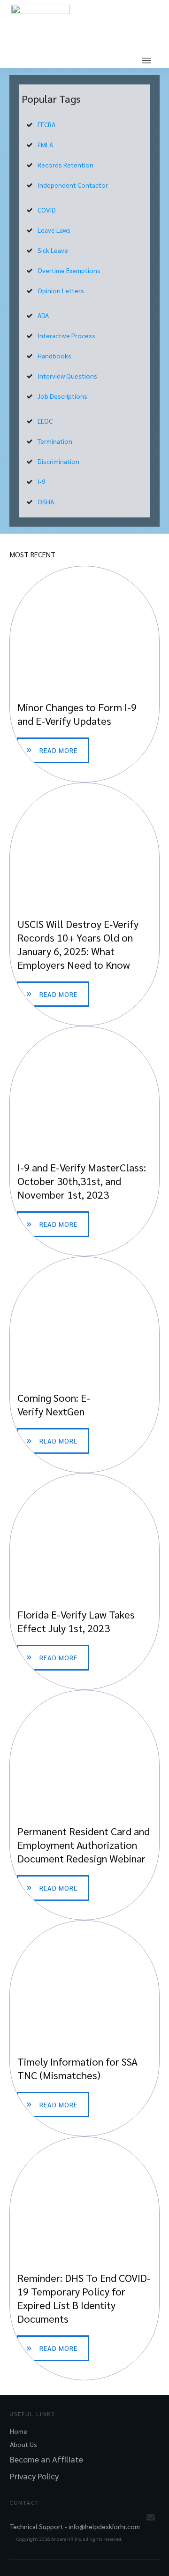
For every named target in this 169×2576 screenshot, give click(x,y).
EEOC (45, 421)
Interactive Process (66, 335)
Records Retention (65, 165)
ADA (43, 315)
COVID (47, 210)
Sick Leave (53, 250)
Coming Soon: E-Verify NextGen (84, 1365)
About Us (23, 2444)
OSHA (46, 502)
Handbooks (54, 356)
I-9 (42, 481)
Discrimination (58, 461)
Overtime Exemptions (69, 270)
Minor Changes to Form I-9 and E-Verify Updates (84, 674)
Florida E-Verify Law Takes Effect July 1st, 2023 (84, 1581)
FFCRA (46, 124)
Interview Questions (67, 376)
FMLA (45, 144)
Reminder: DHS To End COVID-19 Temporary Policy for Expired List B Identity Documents (84, 2258)
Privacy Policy (34, 2476)
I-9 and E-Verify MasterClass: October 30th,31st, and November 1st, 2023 (84, 1141)
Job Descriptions (62, 396)
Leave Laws (54, 230)
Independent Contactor (73, 185)
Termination (55, 441)
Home (19, 2431)
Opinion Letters (61, 290)
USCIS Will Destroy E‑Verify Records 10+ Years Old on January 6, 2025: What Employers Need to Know (84, 904)
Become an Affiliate (46, 2459)
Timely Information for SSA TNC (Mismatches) (84, 2029)
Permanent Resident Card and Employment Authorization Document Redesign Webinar (84, 1805)
